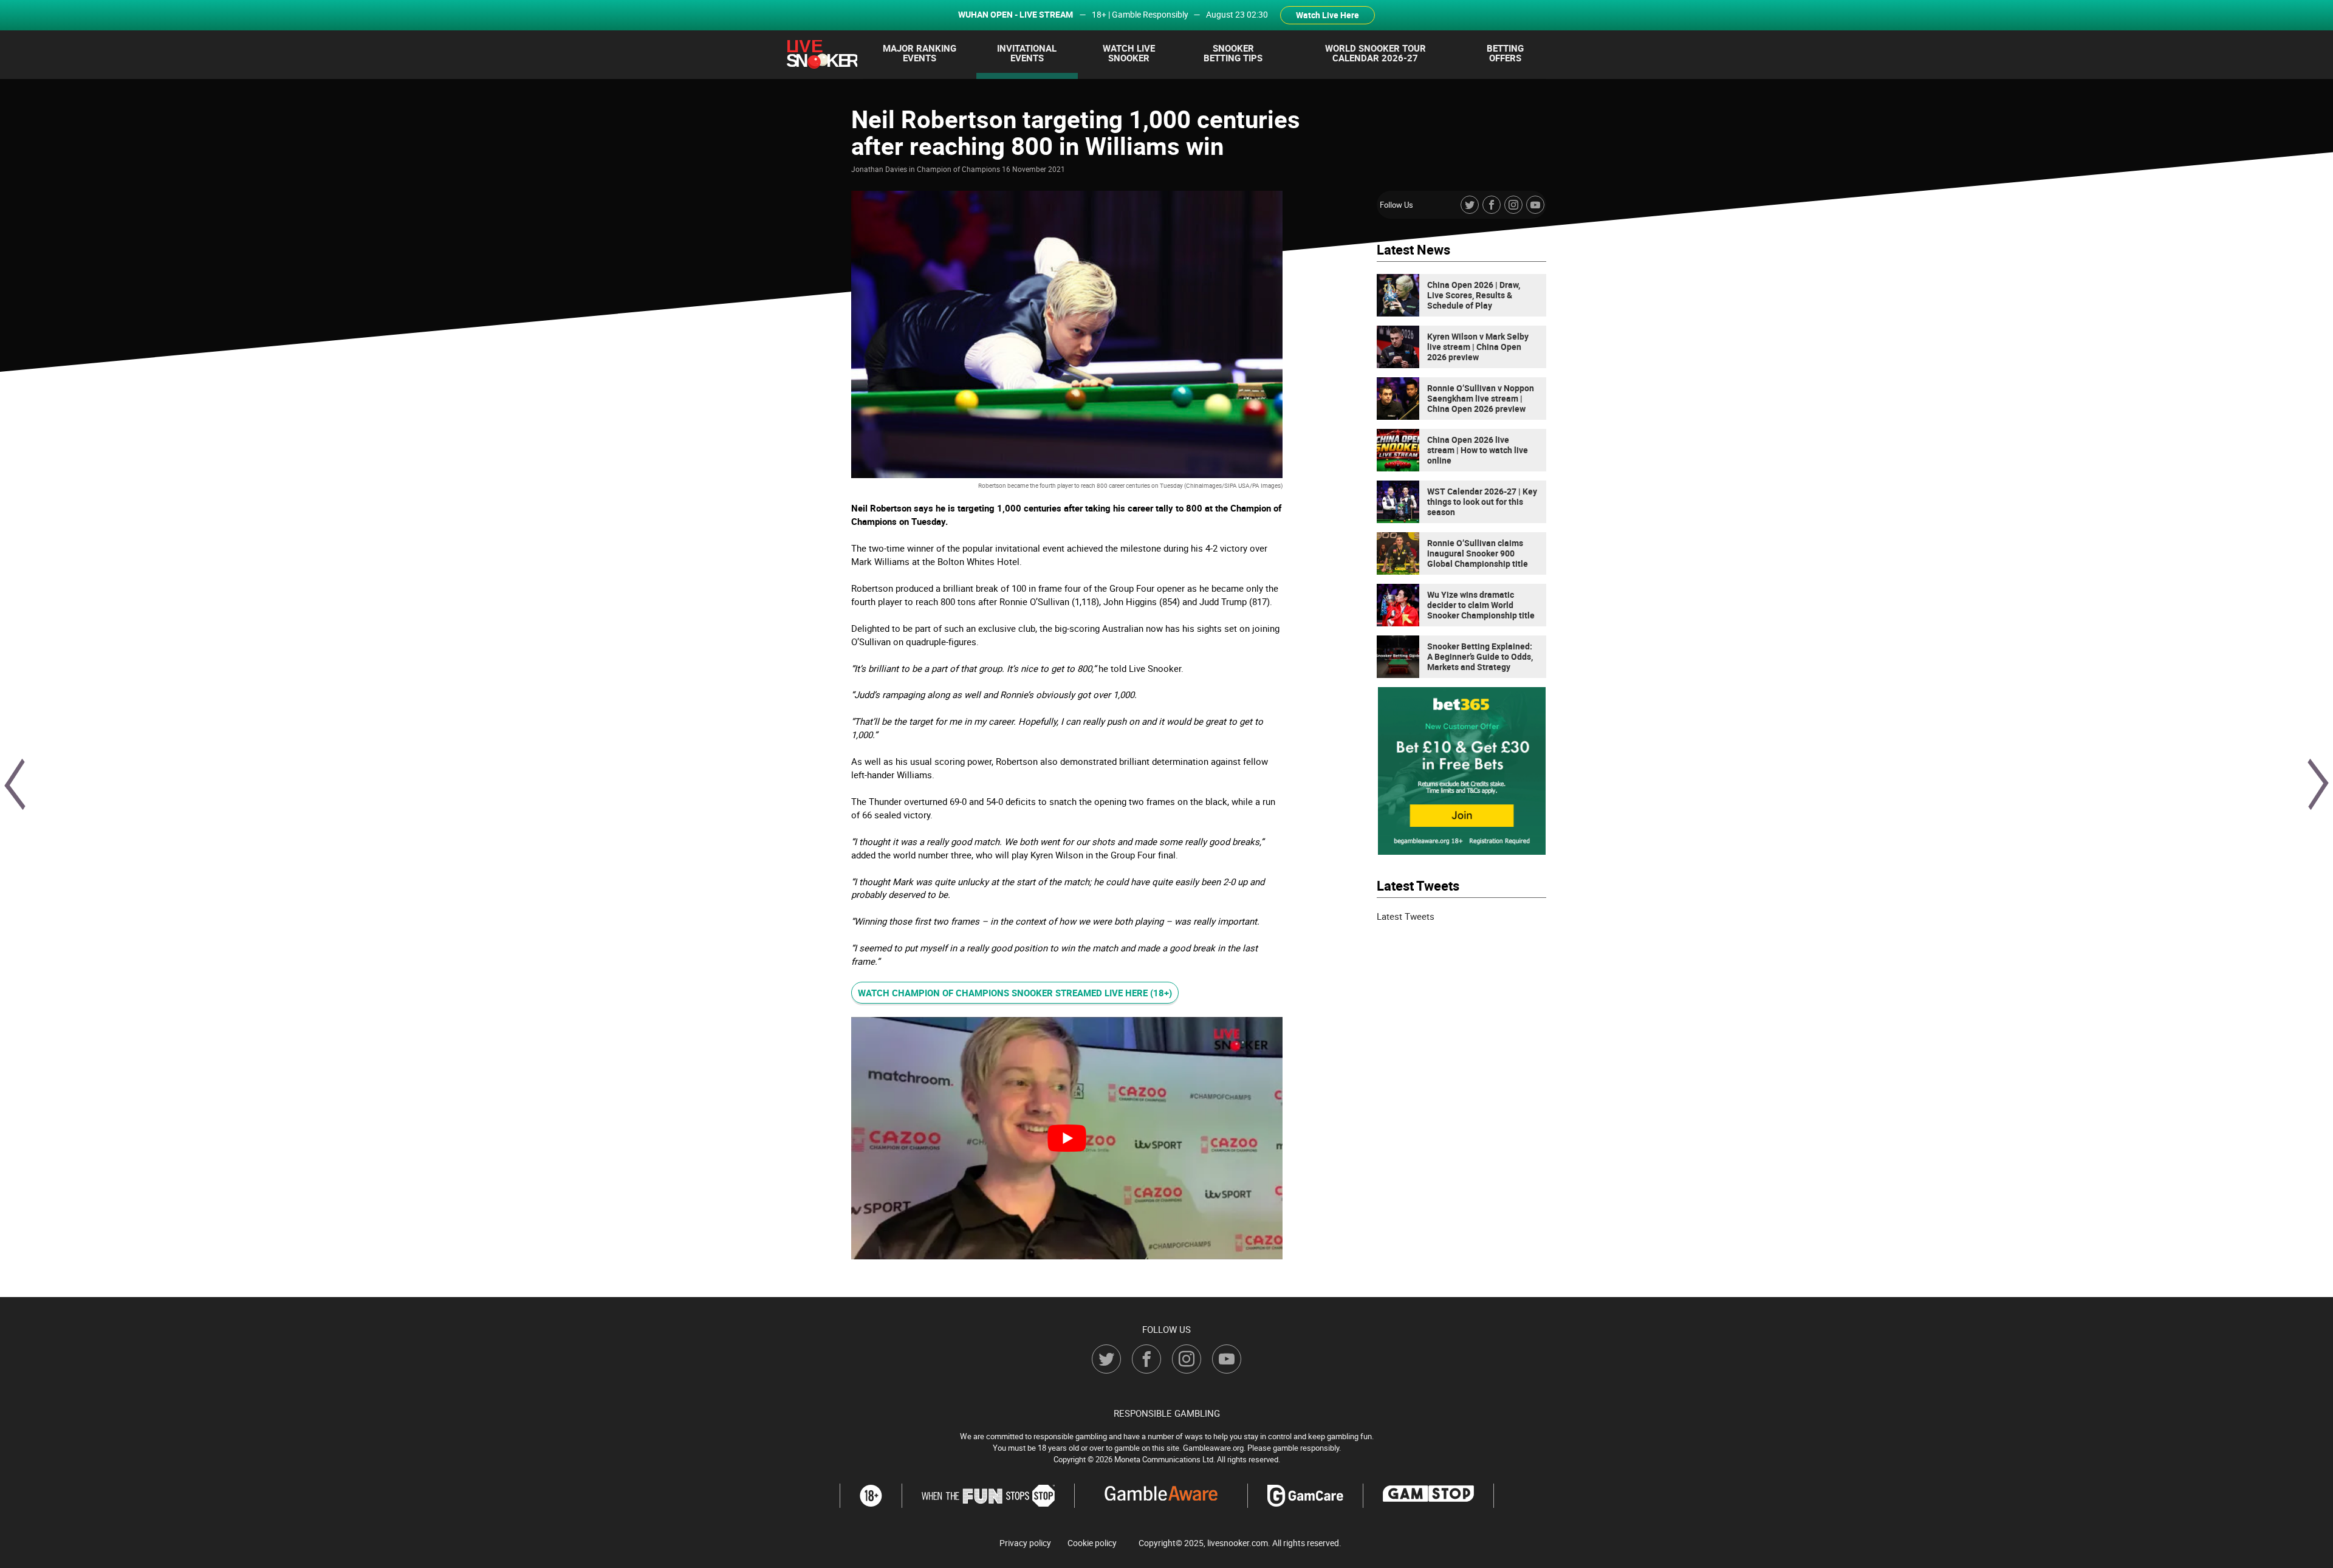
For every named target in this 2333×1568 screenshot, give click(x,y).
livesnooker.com (1238, 1543)
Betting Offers (1505, 53)
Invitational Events (1027, 53)
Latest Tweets (1406, 916)
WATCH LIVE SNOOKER (1129, 53)
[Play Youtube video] (1067, 1138)
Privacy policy (1025, 1543)
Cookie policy (1092, 1543)
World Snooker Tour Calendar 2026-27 (1375, 53)
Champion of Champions (958, 169)
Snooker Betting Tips (1233, 53)
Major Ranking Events (920, 53)
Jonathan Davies (879, 169)
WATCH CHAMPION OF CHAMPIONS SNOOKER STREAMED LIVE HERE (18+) (1015, 993)
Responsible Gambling (1167, 1413)
